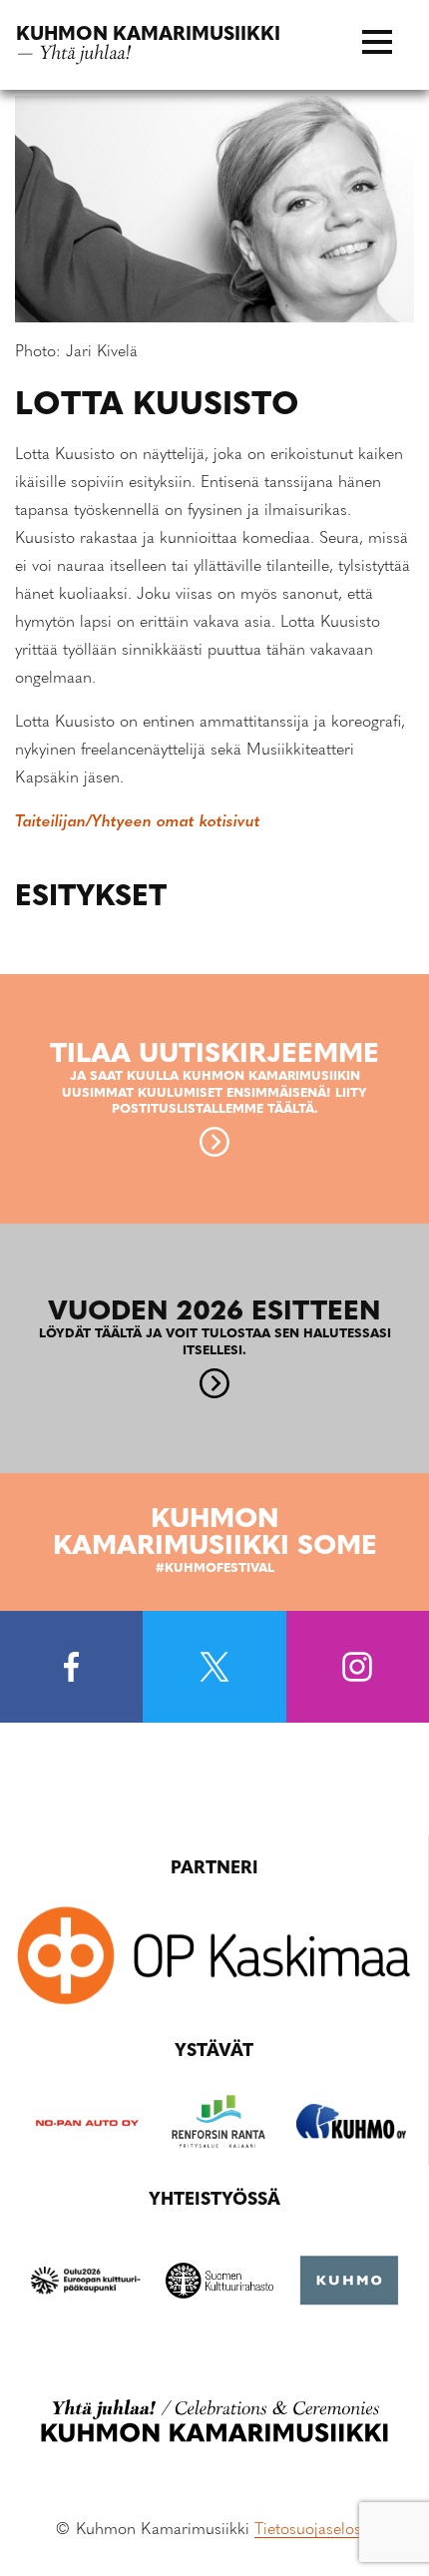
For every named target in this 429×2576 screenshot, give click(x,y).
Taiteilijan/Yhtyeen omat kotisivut (138, 822)
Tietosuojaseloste (314, 2530)
